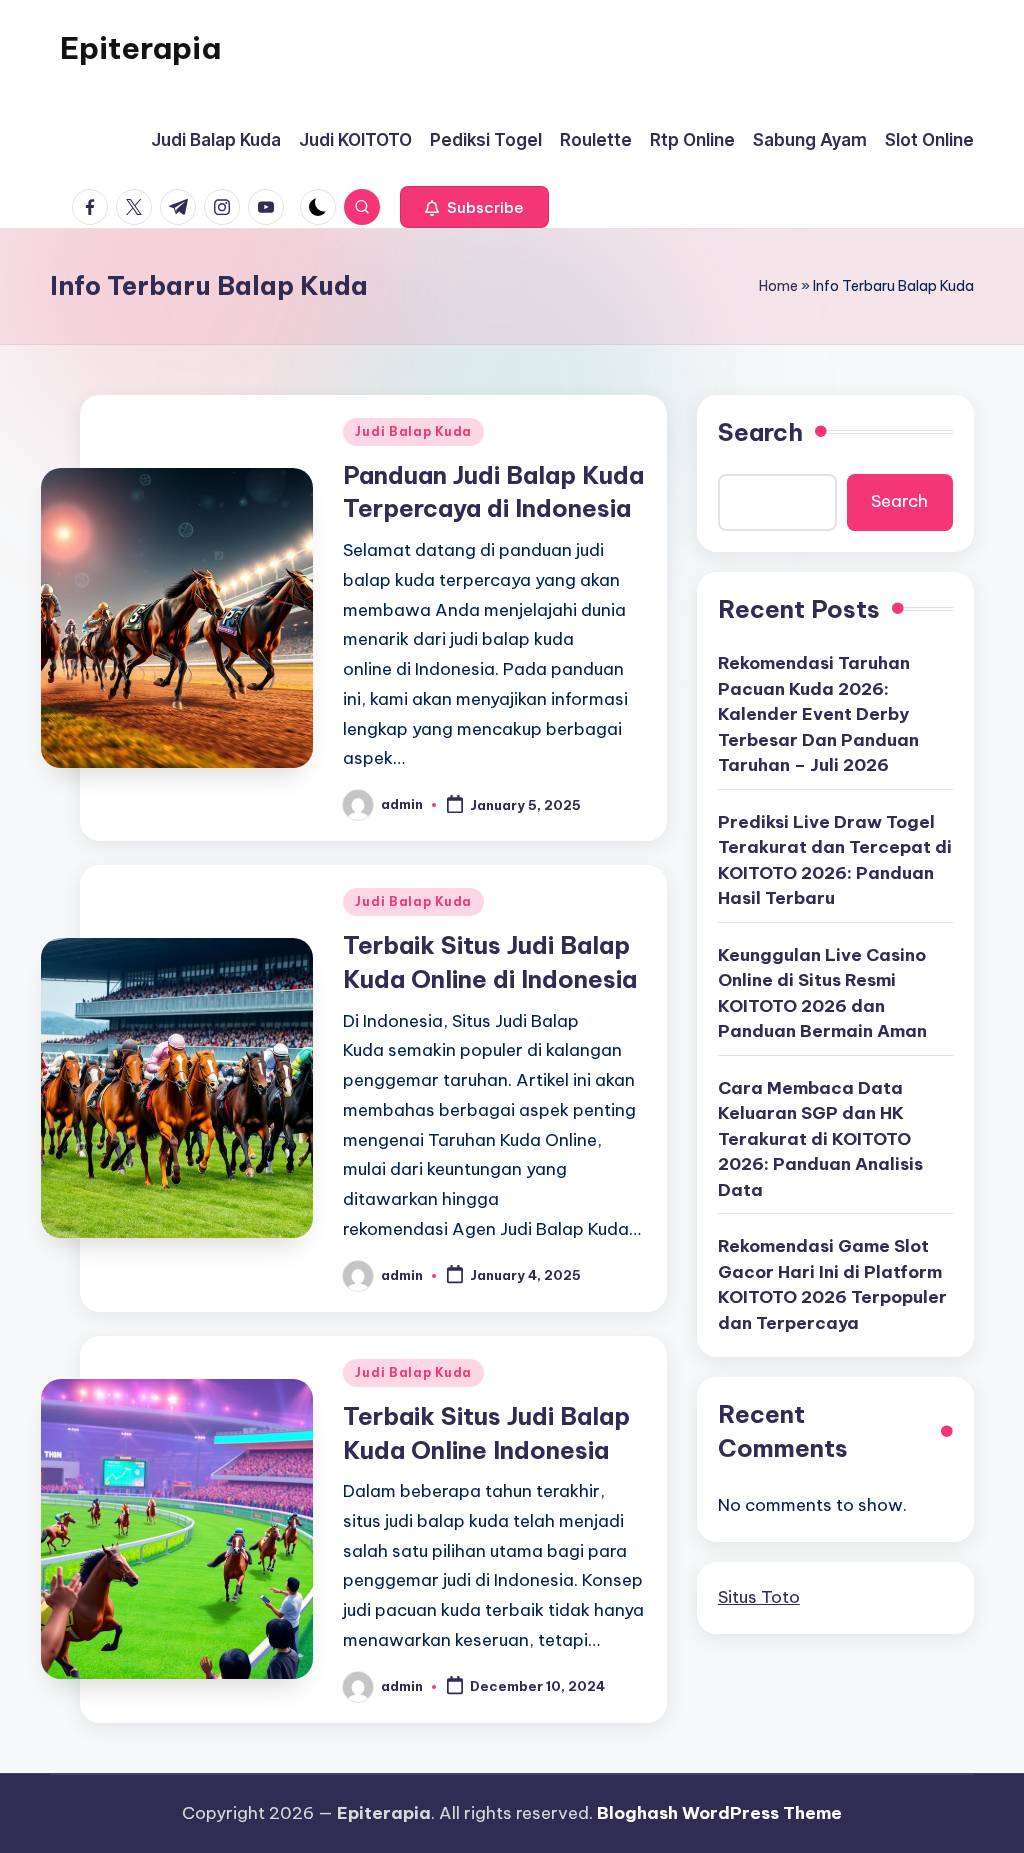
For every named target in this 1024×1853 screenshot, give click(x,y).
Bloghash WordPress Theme (719, 1813)
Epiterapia (140, 48)
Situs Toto (759, 1597)
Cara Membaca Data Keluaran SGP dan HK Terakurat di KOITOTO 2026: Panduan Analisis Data (820, 1139)
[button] (474, 207)
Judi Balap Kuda (413, 431)
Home (778, 286)
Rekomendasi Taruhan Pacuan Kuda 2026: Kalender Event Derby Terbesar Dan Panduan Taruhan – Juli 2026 (818, 714)
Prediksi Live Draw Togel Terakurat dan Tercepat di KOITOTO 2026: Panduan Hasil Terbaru (835, 860)
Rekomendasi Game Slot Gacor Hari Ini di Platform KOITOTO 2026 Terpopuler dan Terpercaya (832, 1284)
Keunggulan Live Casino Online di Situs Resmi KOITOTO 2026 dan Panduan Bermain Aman (822, 993)
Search (760, 432)
